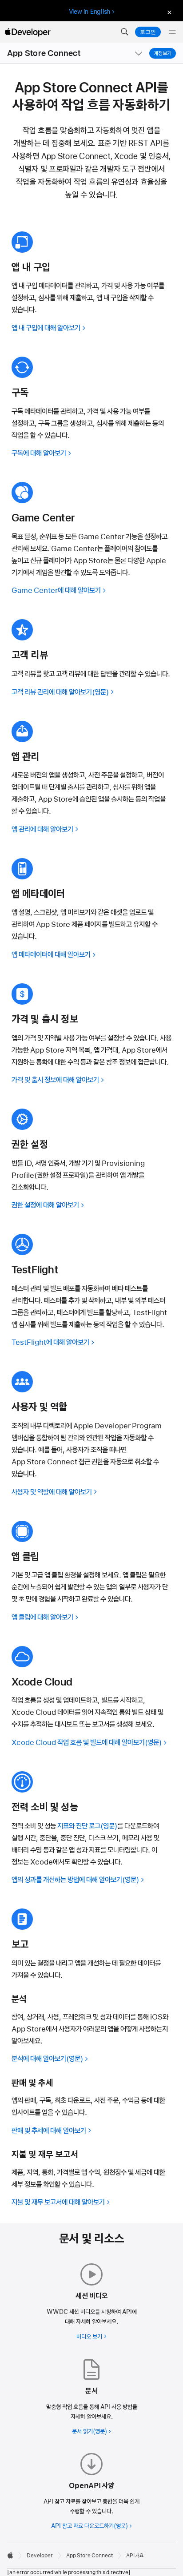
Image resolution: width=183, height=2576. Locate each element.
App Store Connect (44, 53)
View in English (90, 12)
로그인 (148, 32)
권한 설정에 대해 (45, 1205)
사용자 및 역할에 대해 (52, 1492)
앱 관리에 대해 (42, 829)
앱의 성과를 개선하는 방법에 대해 (67, 1880)
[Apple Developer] (28, 32)
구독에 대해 (39, 453)
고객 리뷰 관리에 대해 (52, 692)
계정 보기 (163, 53)
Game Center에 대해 (56, 590)
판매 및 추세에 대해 (49, 2131)
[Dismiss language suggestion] (168, 12)
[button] (124, 32)
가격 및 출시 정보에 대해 (55, 1080)
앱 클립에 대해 (42, 1617)
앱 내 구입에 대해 (46, 328)
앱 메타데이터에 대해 (51, 954)
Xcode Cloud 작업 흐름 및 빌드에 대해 (78, 1742)
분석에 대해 (39, 2059)
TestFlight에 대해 (50, 1342)
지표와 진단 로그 (79, 1826)
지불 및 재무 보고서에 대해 (58, 2202)
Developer (40, 2556)
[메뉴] (172, 32)
